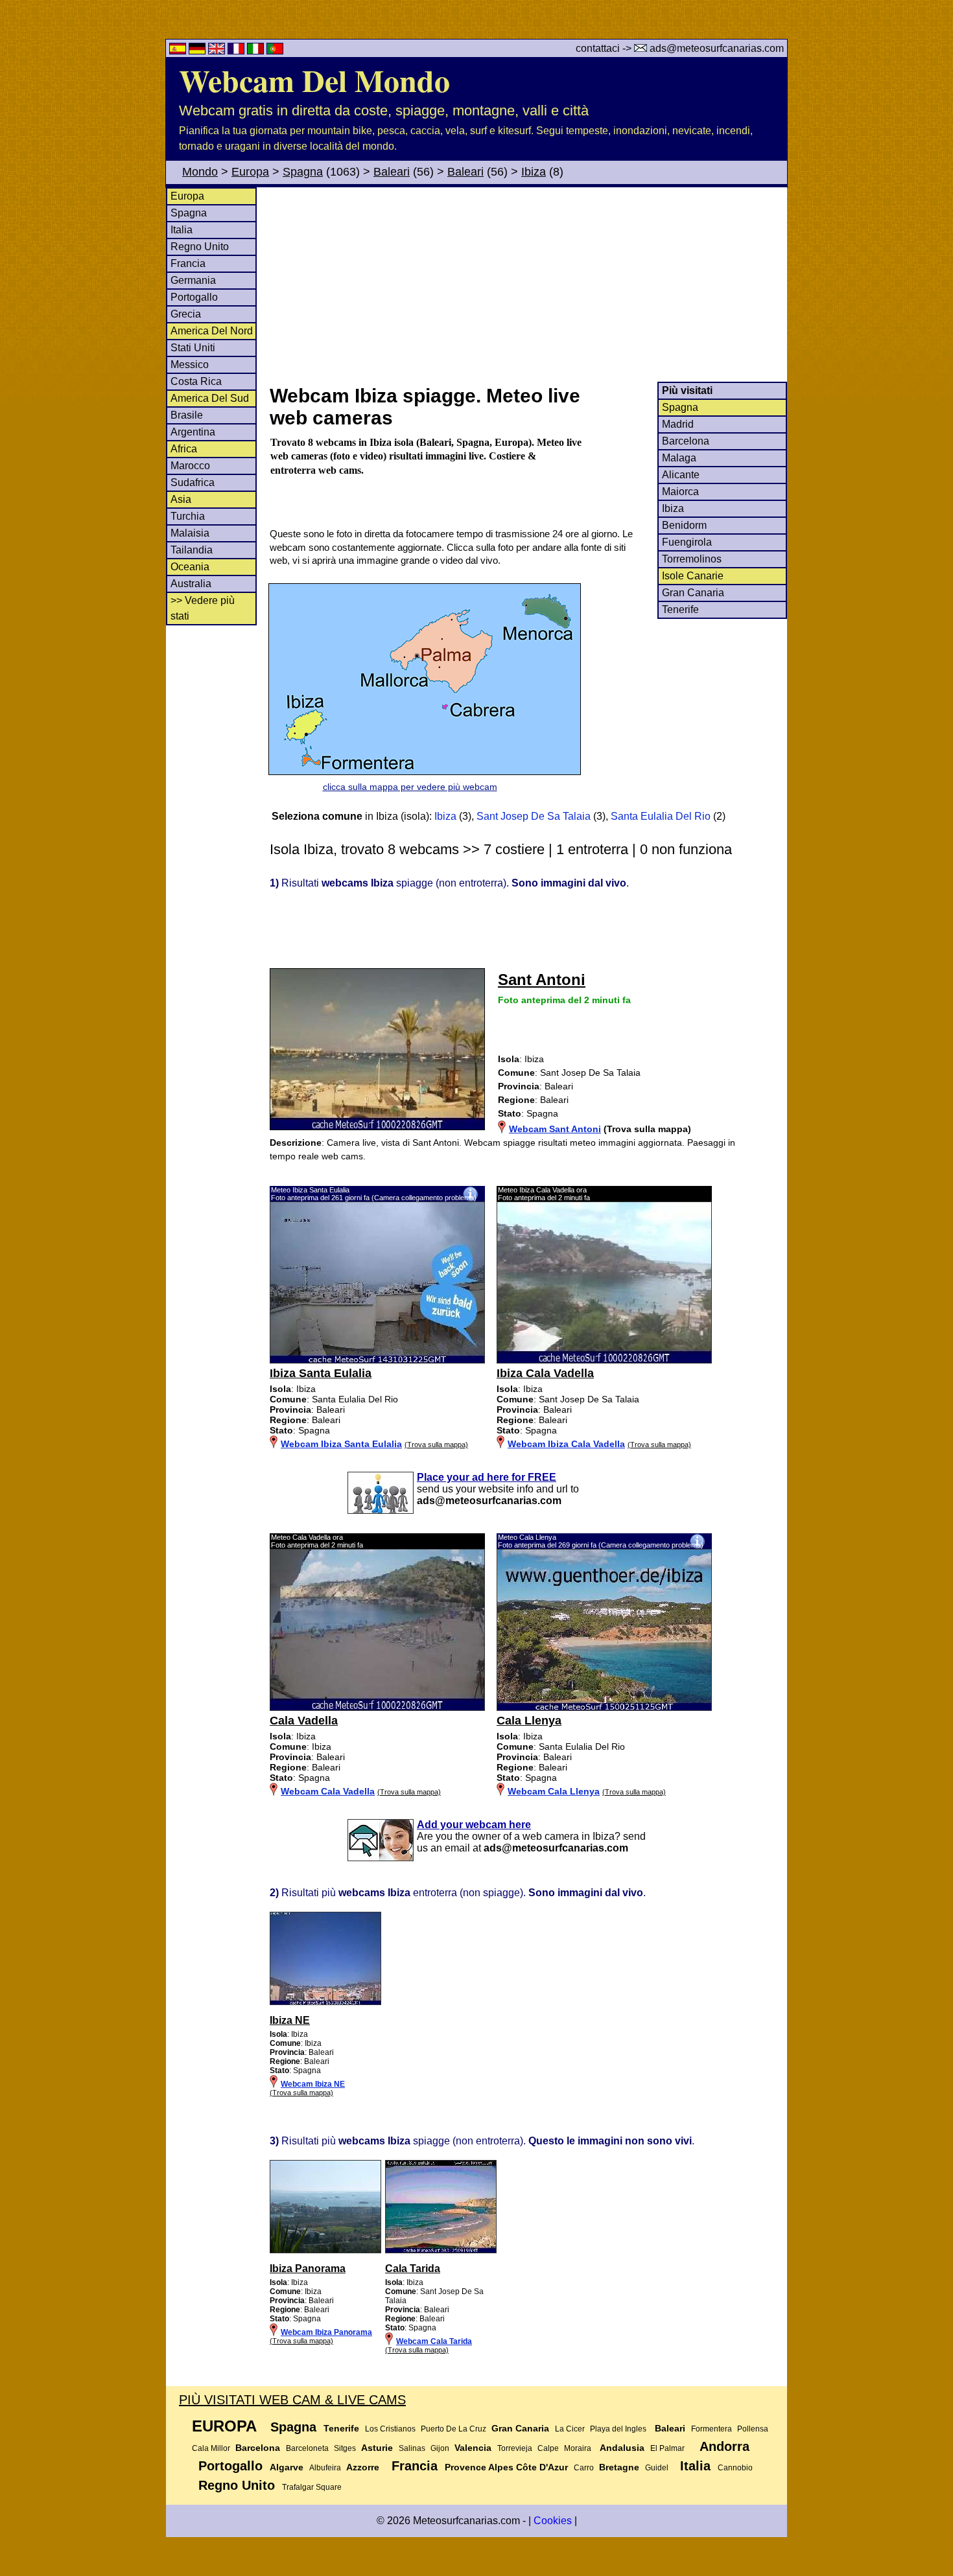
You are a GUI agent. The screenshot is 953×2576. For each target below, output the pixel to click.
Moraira (578, 2448)
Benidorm (684, 525)
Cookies (553, 2521)
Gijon (440, 2448)
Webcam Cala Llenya (554, 1791)
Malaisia (190, 533)
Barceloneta (307, 2448)
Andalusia (622, 2448)
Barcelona (686, 441)
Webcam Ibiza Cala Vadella (566, 1444)
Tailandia (192, 550)
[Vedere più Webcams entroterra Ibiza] (325, 2002)
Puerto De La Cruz (453, 2429)
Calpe (548, 2448)
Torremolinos (692, 559)
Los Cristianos (390, 2429)
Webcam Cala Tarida (434, 2341)
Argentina (193, 432)
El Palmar (667, 2448)
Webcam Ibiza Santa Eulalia (341, 1444)
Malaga (679, 458)
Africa (184, 449)
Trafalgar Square (312, 2487)
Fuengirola (687, 542)
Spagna (303, 172)
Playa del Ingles (618, 2429)
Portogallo (194, 297)
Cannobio (735, 2468)
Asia (181, 499)
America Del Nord (212, 331)
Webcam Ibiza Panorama (326, 2332)
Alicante (681, 475)
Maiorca (680, 492)
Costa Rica (196, 381)
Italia (182, 230)
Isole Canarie (693, 576)
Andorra (724, 2446)
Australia (191, 584)
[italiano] (257, 51)
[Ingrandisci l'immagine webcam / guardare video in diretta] (377, 1360)
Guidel (657, 2468)
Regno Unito (200, 247)
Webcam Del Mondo (314, 80)
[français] (237, 51)
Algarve (287, 2467)
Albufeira (325, 2468)
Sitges (345, 2448)
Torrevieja (515, 2448)
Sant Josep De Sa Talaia (534, 816)
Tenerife (680, 609)
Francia (188, 263)
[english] (218, 51)
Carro (584, 2468)
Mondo (200, 172)
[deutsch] (198, 51)
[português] (275, 51)
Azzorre (363, 2467)
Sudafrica (193, 482)
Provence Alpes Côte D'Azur (506, 2467)
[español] (179, 51)
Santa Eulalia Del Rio (661, 816)
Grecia (186, 314)
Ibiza (534, 172)
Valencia (473, 2448)
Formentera (712, 2429)
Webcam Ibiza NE (313, 2084)
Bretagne (619, 2467)
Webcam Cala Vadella (328, 1791)
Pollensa (753, 2429)
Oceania (190, 567)
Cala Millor (211, 2448)
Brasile (187, 415)
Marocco (190, 466)
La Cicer (570, 2429)
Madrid (678, 424)
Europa (250, 172)
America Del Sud (210, 398)
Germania (193, 280)
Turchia (188, 516)
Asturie (377, 2448)
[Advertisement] (528, 284)
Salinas (412, 2448)
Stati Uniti (193, 348)
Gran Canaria (693, 593)
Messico (190, 365)
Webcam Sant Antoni (555, 1129)
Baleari (392, 172)
